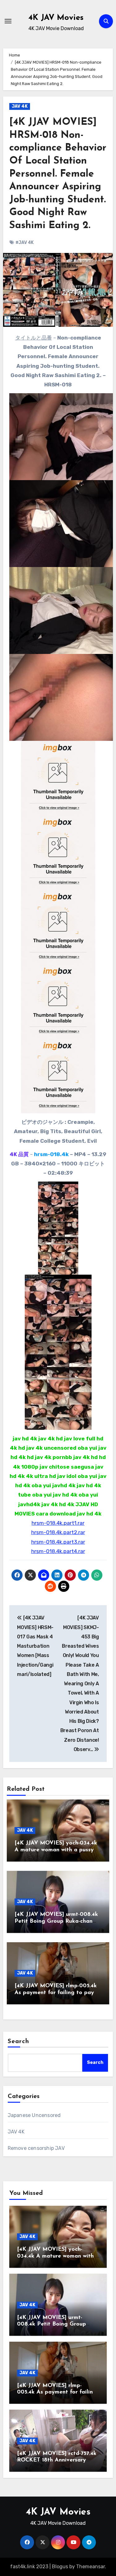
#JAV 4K (25, 243)
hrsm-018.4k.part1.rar (58, 1523)
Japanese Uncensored (34, 2115)
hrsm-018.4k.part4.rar (58, 1551)
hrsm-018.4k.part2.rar (58, 1532)
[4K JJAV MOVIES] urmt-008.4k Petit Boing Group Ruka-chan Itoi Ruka (56, 1921)
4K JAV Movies (56, 18)
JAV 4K (20, 106)
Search (19, 2042)
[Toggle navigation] (8, 21)
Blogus (60, 2567)
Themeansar (90, 2567)
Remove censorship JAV (36, 2148)
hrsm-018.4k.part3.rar (58, 1542)
